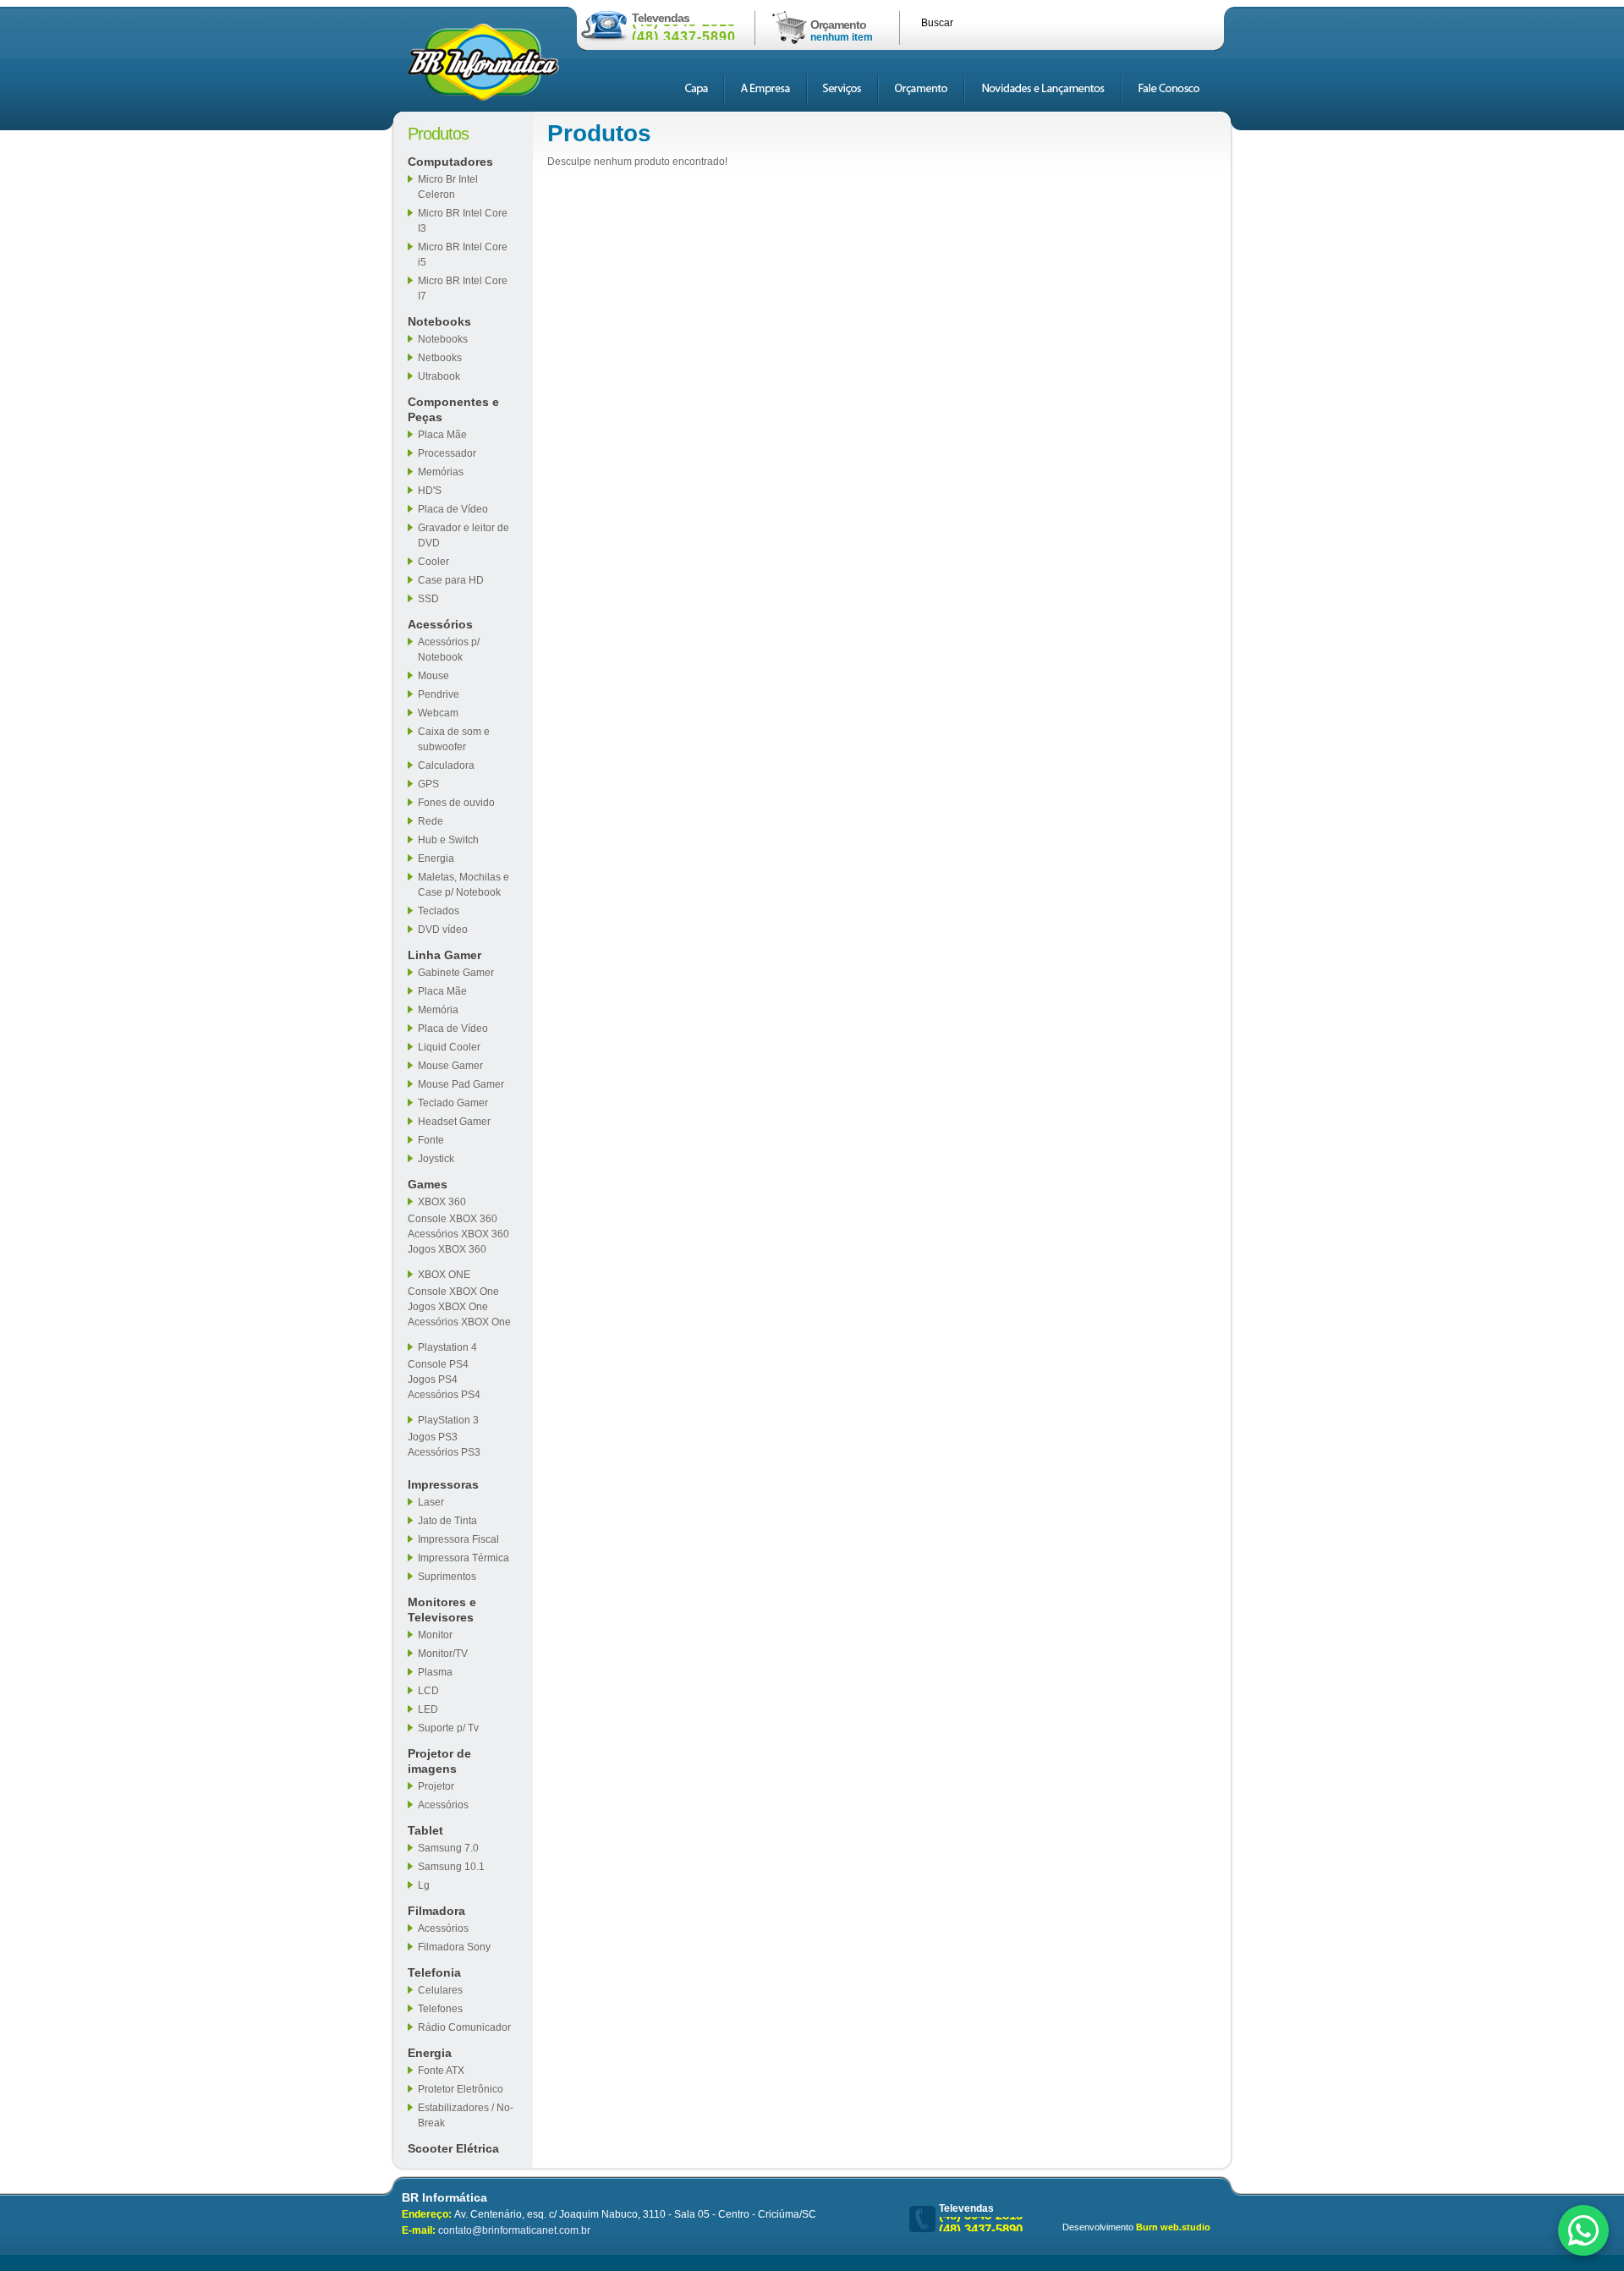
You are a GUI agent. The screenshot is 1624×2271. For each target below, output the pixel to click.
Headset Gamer (454, 1122)
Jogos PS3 (433, 1437)
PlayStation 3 (448, 1420)
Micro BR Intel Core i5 (463, 255)
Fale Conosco (1169, 92)
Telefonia (434, 1972)
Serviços (842, 92)
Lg (424, 1885)
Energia (436, 858)
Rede (431, 821)
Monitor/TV (443, 1654)
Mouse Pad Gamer (461, 1084)
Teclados (439, 911)
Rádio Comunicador (464, 2027)
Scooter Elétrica (453, 2148)
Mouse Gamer (450, 1066)
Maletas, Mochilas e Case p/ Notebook (464, 885)
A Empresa (765, 92)
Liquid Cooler (449, 1047)
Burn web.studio (1173, 2227)
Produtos (438, 134)
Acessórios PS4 (444, 1395)
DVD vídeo (443, 930)
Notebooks (439, 321)
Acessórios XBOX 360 (458, 1234)
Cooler (433, 562)
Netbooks (440, 358)
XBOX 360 (442, 1202)
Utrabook (439, 376)
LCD (428, 1691)
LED (428, 1709)
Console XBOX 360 (453, 1219)
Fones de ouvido (456, 803)
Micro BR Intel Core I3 (463, 221)
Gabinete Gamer (456, 973)
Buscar (937, 23)
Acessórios (440, 624)
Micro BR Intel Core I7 (463, 288)
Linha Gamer (444, 955)
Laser (431, 1502)
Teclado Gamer (453, 1103)
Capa (696, 92)
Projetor (436, 1786)
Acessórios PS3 (444, 1452)
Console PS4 (438, 1364)
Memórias (441, 472)
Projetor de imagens (439, 1761)
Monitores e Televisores (442, 1610)
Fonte (431, 1140)
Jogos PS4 (433, 1380)
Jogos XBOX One (448, 1307)
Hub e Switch (448, 840)
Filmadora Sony (454, 1947)
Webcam (438, 713)
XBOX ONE (444, 1275)
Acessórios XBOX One (459, 1322)
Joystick (436, 1159)
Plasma (435, 1672)
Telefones (440, 2009)
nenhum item (842, 37)
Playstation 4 (447, 1347)
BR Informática (483, 62)
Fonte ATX (441, 2071)
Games (428, 1184)
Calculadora (446, 765)
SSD (428, 599)
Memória (438, 1010)
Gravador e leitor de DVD (464, 535)
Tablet (425, 1830)
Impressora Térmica (464, 1558)
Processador (447, 453)
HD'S (430, 491)
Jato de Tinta (447, 1521)
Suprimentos (447, 1577)
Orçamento (838, 25)
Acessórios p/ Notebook (449, 650)
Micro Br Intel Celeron (448, 187)
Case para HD (451, 580)
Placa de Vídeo (453, 509)
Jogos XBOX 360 (447, 1249)
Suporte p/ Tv (448, 1728)
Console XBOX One (453, 1292)
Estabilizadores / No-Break (466, 2115)
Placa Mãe (442, 435)
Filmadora (436, 1911)
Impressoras (443, 1484)
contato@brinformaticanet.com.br (514, 2230)
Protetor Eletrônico (461, 2089)
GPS (428, 784)
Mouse (433, 676)
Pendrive (439, 694)
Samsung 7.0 (448, 1848)
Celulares (440, 1990)
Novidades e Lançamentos (1043, 92)
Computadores (450, 162)
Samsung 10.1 (451, 1867)
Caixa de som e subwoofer (454, 739)
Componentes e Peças (453, 409)
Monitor (435, 1635)
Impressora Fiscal (458, 1539)
